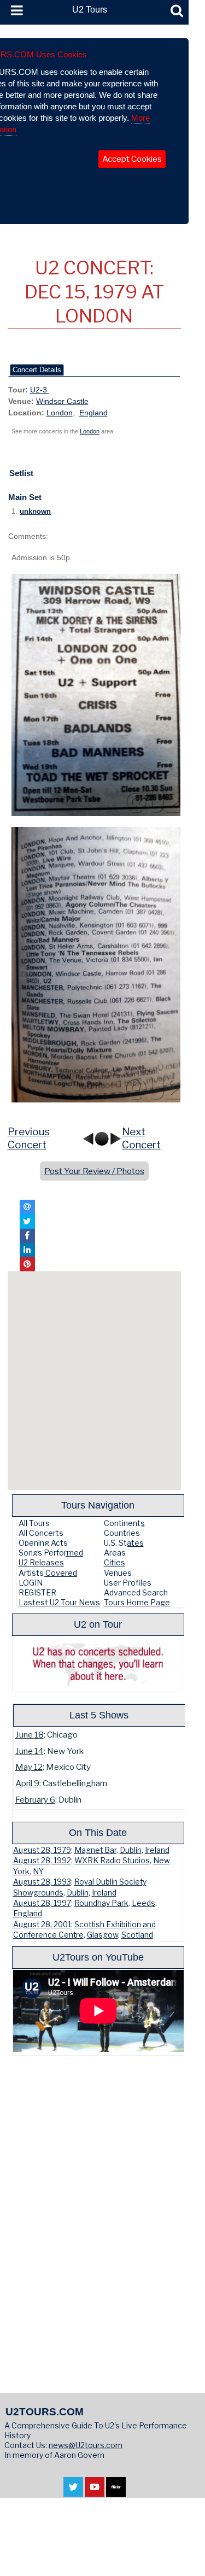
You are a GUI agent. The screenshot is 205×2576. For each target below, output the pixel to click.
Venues (118, 1573)
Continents (124, 1523)
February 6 (35, 1800)
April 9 (27, 1783)
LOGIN (31, 1583)
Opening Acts (43, 1543)
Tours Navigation (98, 1505)
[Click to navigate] (98, 695)
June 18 (30, 1735)
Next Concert (141, 1139)
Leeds (143, 1903)
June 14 (30, 1751)
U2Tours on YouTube (98, 1957)
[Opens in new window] (73, 2492)
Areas (115, 1553)
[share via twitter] (27, 1221)
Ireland (157, 1850)
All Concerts (41, 1533)
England (93, 413)
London (60, 413)
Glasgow (102, 1935)
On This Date (98, 1832)
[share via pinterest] (27, 1264)
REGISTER (37, 1592)
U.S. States (124, 1543)
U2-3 (40, 390)
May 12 (29, 1767)
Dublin (131, 1850)
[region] (95, 1381)
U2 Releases (41, 1562)
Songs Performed (51, 1553)
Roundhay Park (101, 1903)
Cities (115, 1562)
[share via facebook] (27, 1236)
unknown (35, 512)
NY (38, 1871)
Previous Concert (29, 1139)
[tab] (37, 370)
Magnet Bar (95, 1850)
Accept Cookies (132, 159)
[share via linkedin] (27, 1250)
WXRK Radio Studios (112, 1861)
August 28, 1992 (42, 1861)
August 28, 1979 (42, 1850)
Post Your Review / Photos (94, 1171)
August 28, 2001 (42, 1924)
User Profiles (128, 1583)
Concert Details (37, 370)
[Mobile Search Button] (177, 11)
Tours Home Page (137, 1602)
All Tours (34, 1523)
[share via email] (27, 1207)
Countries (122, 1533)
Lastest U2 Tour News (59, 1602)
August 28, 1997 (42, 1903)
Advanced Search (136, 1592)
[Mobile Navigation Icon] (15, 11)
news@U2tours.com (86, 2445)
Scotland (137, 1935)
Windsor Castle (62, 401)
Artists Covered (48, 1573)
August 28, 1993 (42, 1882)
